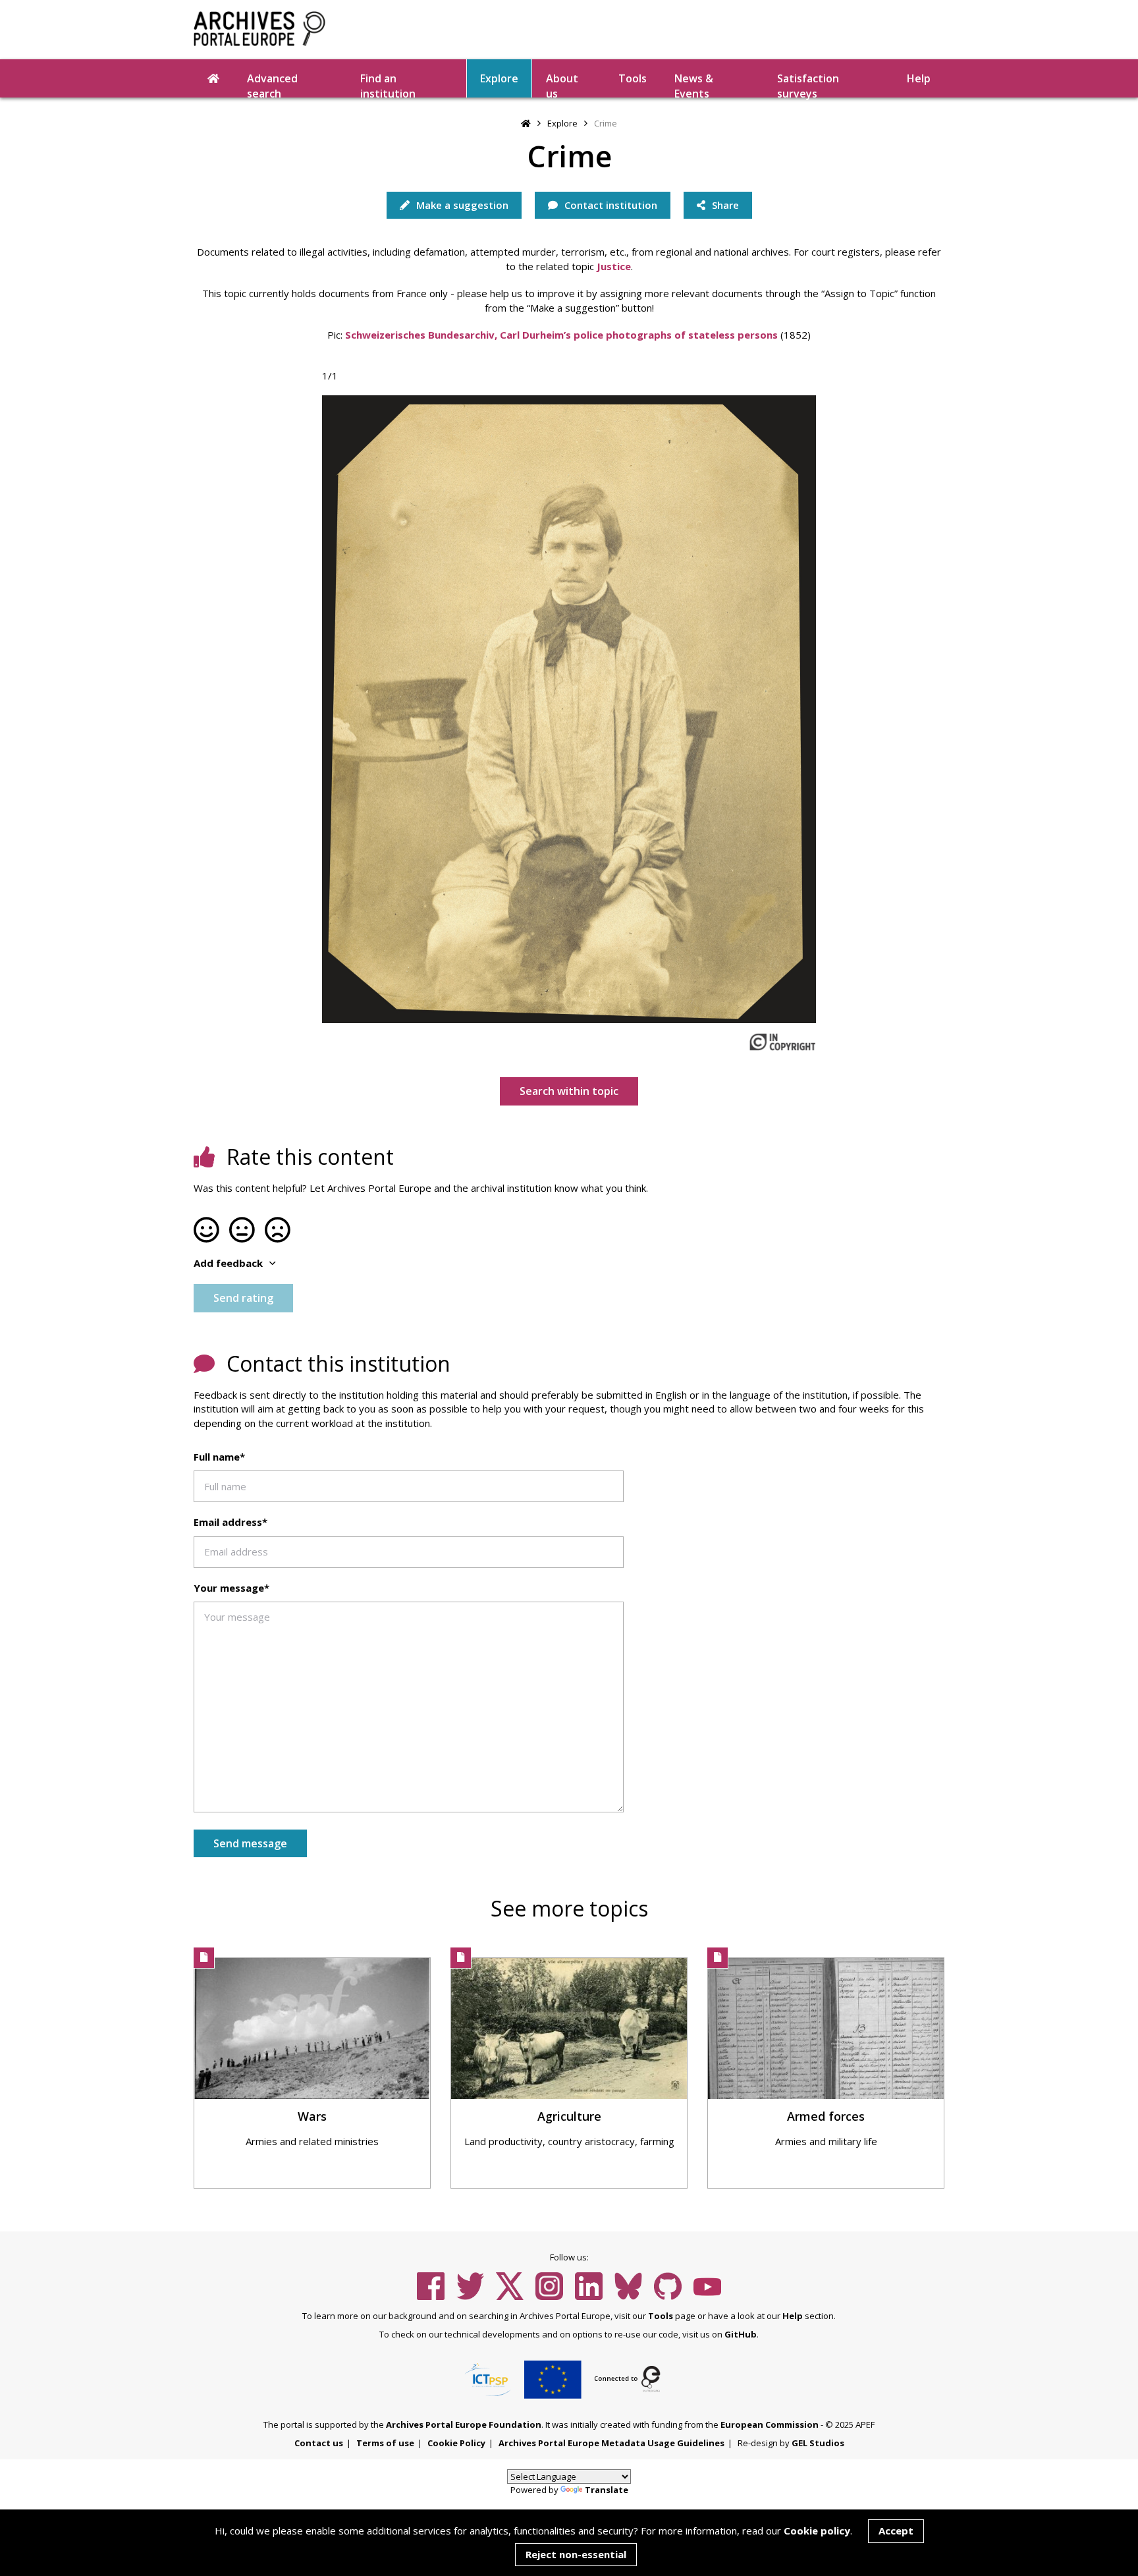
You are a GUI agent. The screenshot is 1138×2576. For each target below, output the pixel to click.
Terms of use (385, 2443)
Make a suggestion (461, 205)
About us (562, 84)
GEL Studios (818, 2443)
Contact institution (610, 205)
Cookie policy (817, 2531)
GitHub (741, 2334)
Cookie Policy (456, 2443)
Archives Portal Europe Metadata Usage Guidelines (611, 2443)
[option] (569, 710)
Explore (499, 78)
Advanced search (272, 84)
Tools (633, 78)
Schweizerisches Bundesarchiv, (421, 335)
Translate (607, 2490)
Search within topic (569, 1091)
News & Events (694, 84)
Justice (614, 266)
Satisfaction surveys (808, 84)
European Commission (770, 2424)
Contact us (319, 2443)
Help (793, 2316)
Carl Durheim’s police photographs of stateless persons (637, 335)
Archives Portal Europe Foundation (464, 2424)
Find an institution (388, 84)
